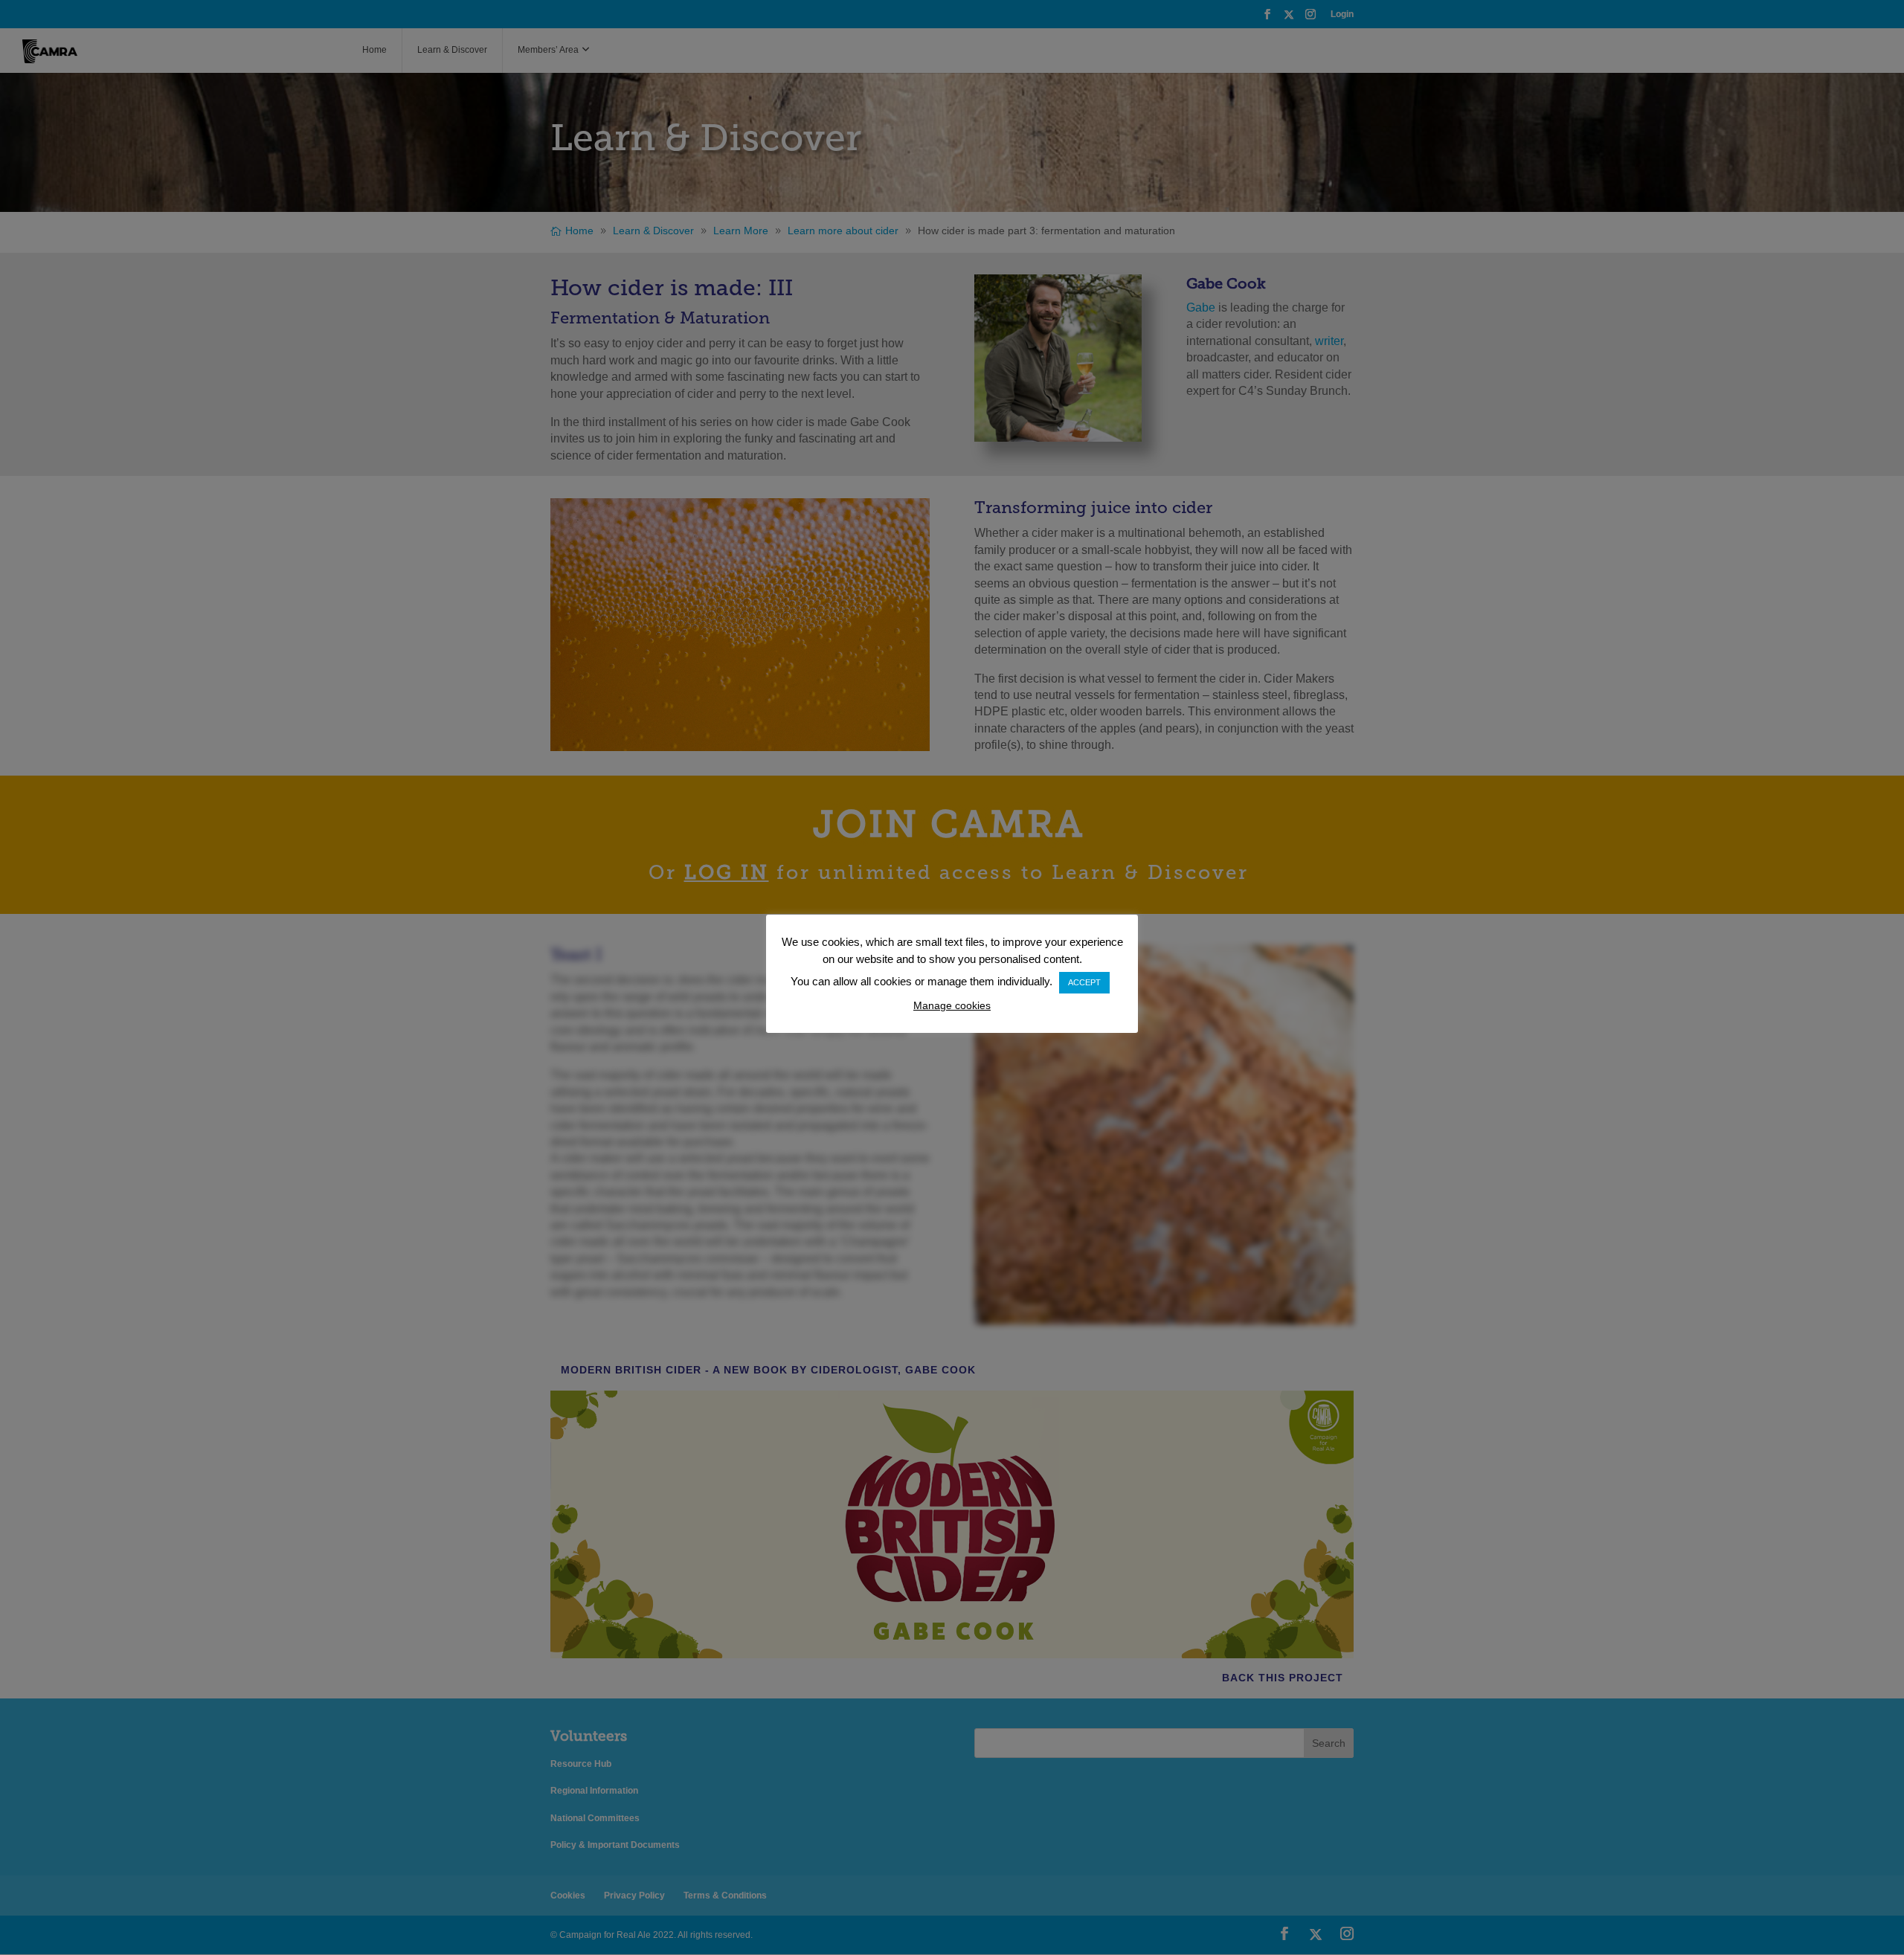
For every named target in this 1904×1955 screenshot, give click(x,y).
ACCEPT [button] (1084, 982)
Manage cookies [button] (952, 1005)
